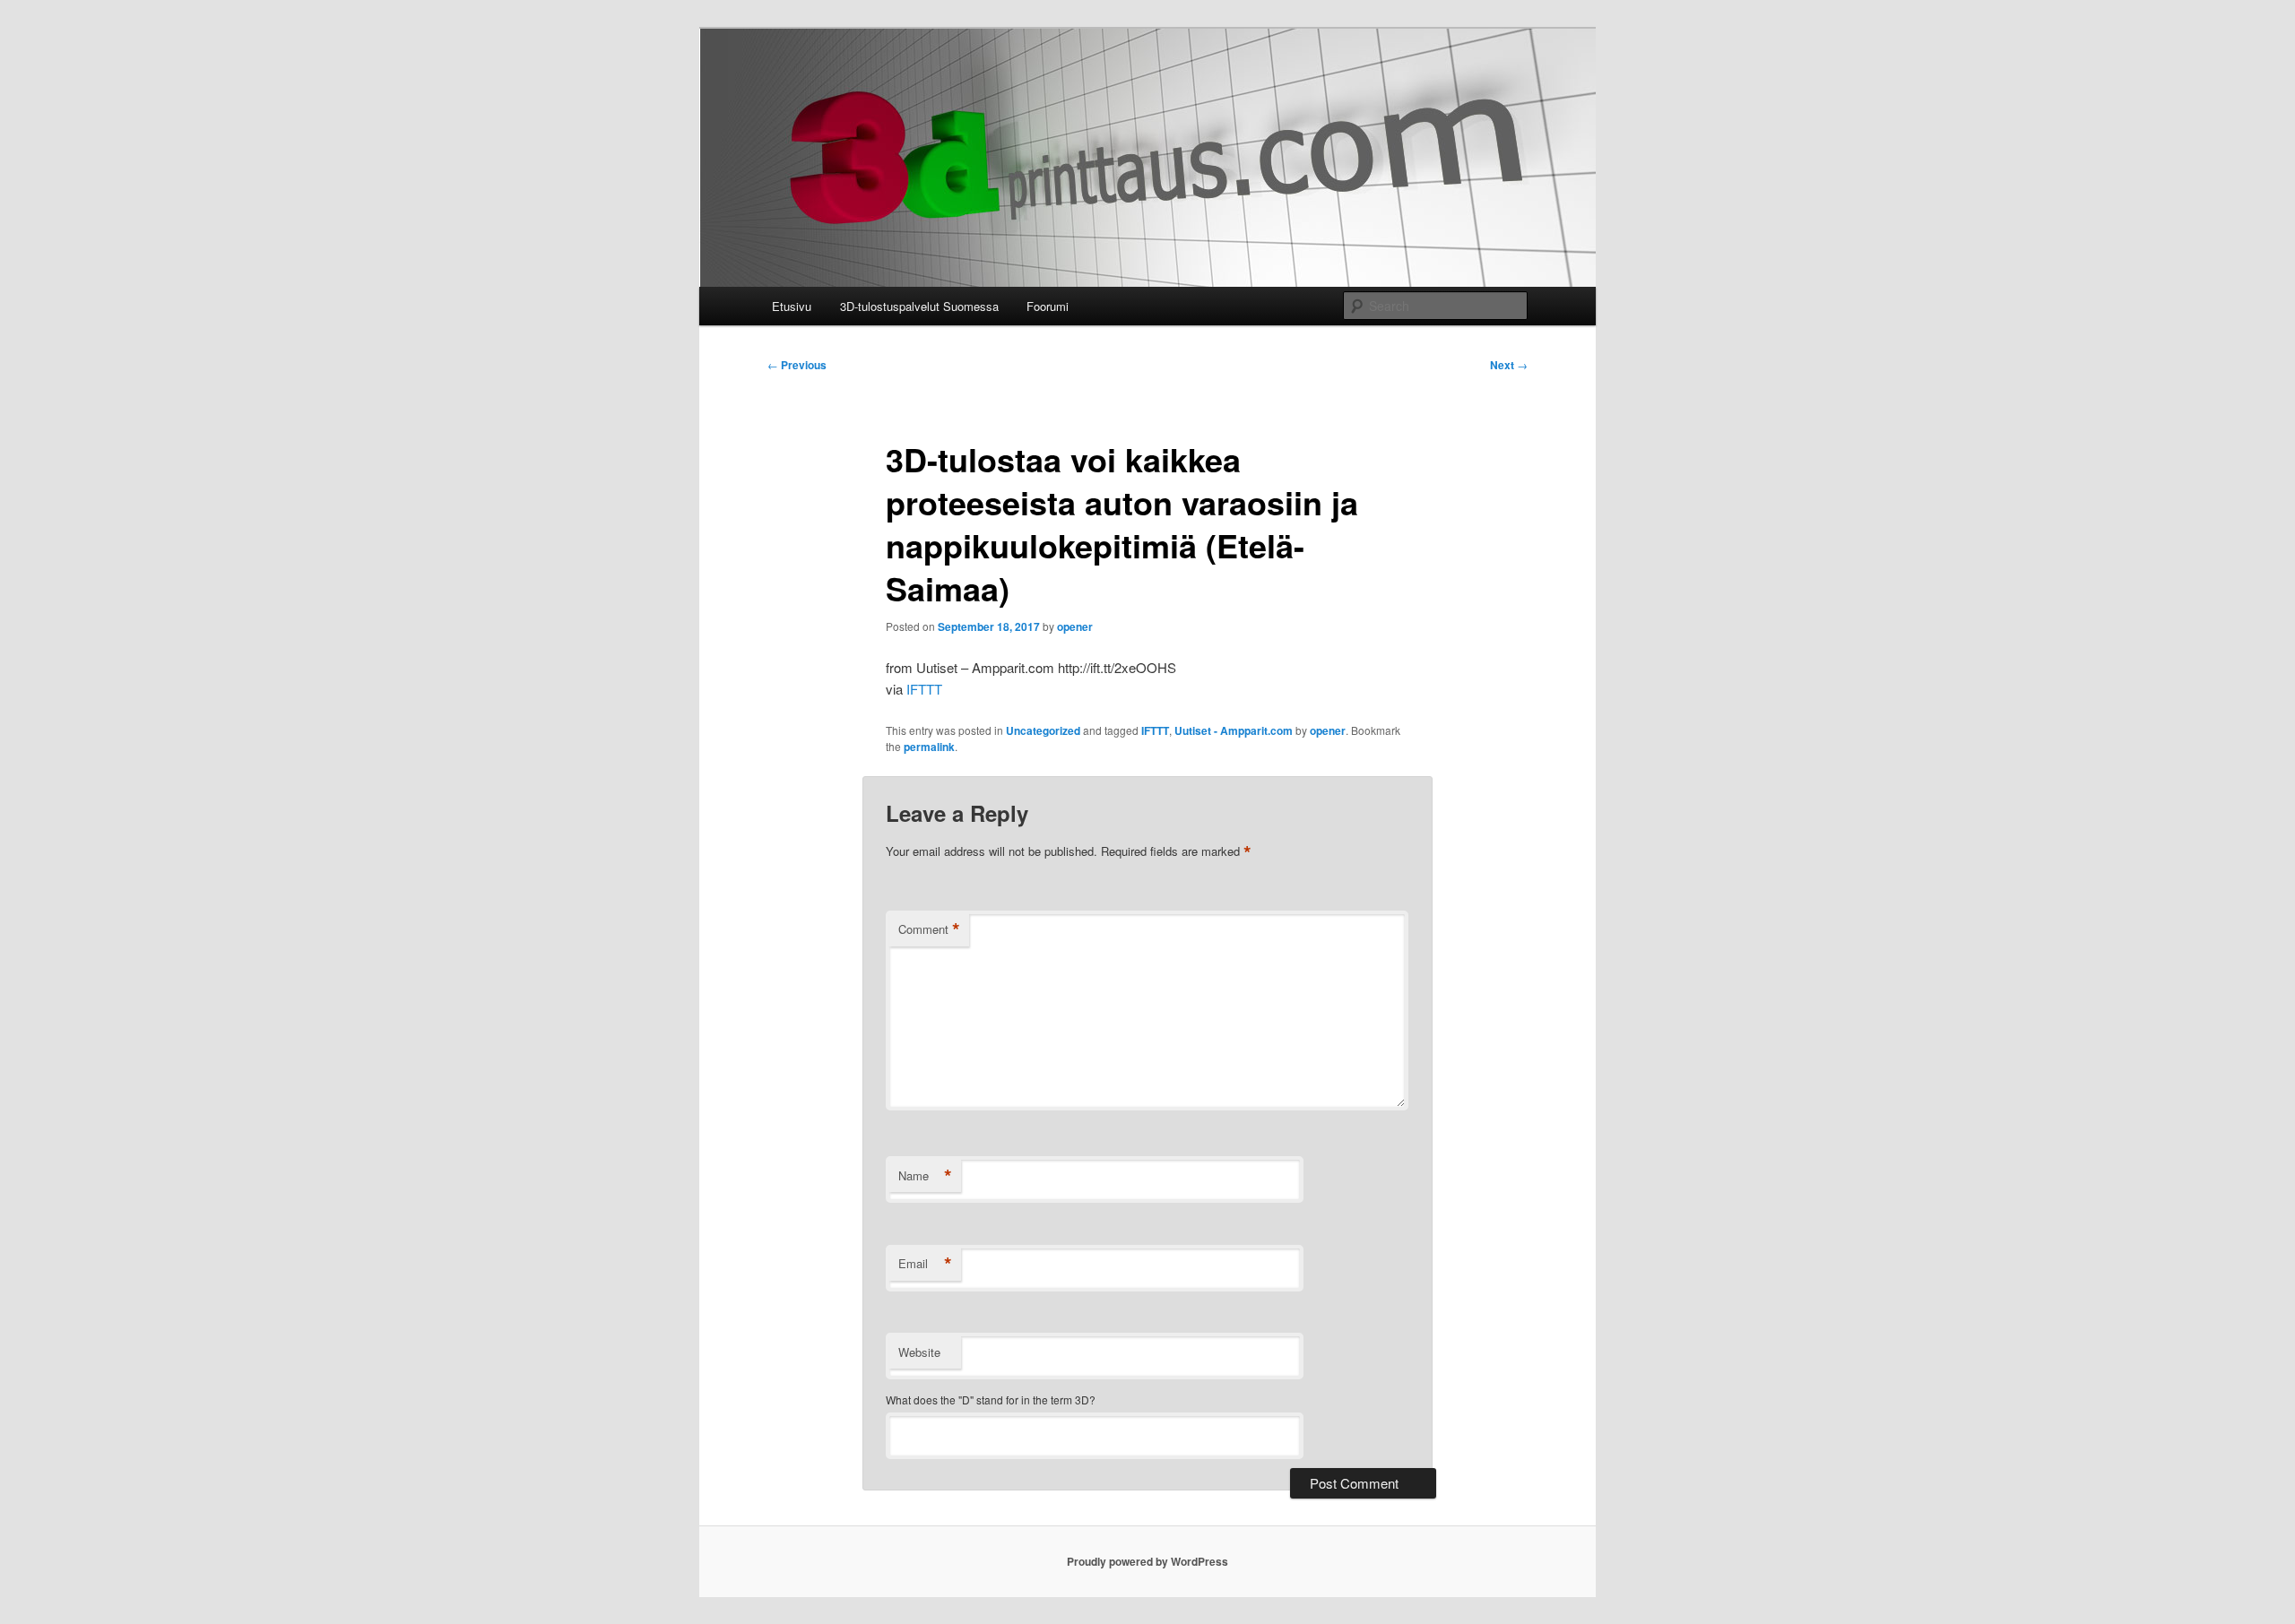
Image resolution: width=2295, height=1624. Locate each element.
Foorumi (1048, 306)
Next (1509, 365)
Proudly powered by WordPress (1147, 1561)
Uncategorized (1043, 730)
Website (919, 1352)
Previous (797, 365)
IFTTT (924, 689)
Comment (929, 929)
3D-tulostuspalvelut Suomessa (919, 306)
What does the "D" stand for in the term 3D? (991, 1399)
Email (925, 1264)
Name (925, 1176)
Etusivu (792, 306)
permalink (929, 747)
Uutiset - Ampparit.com (1234, 730)
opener (1075, 626)
